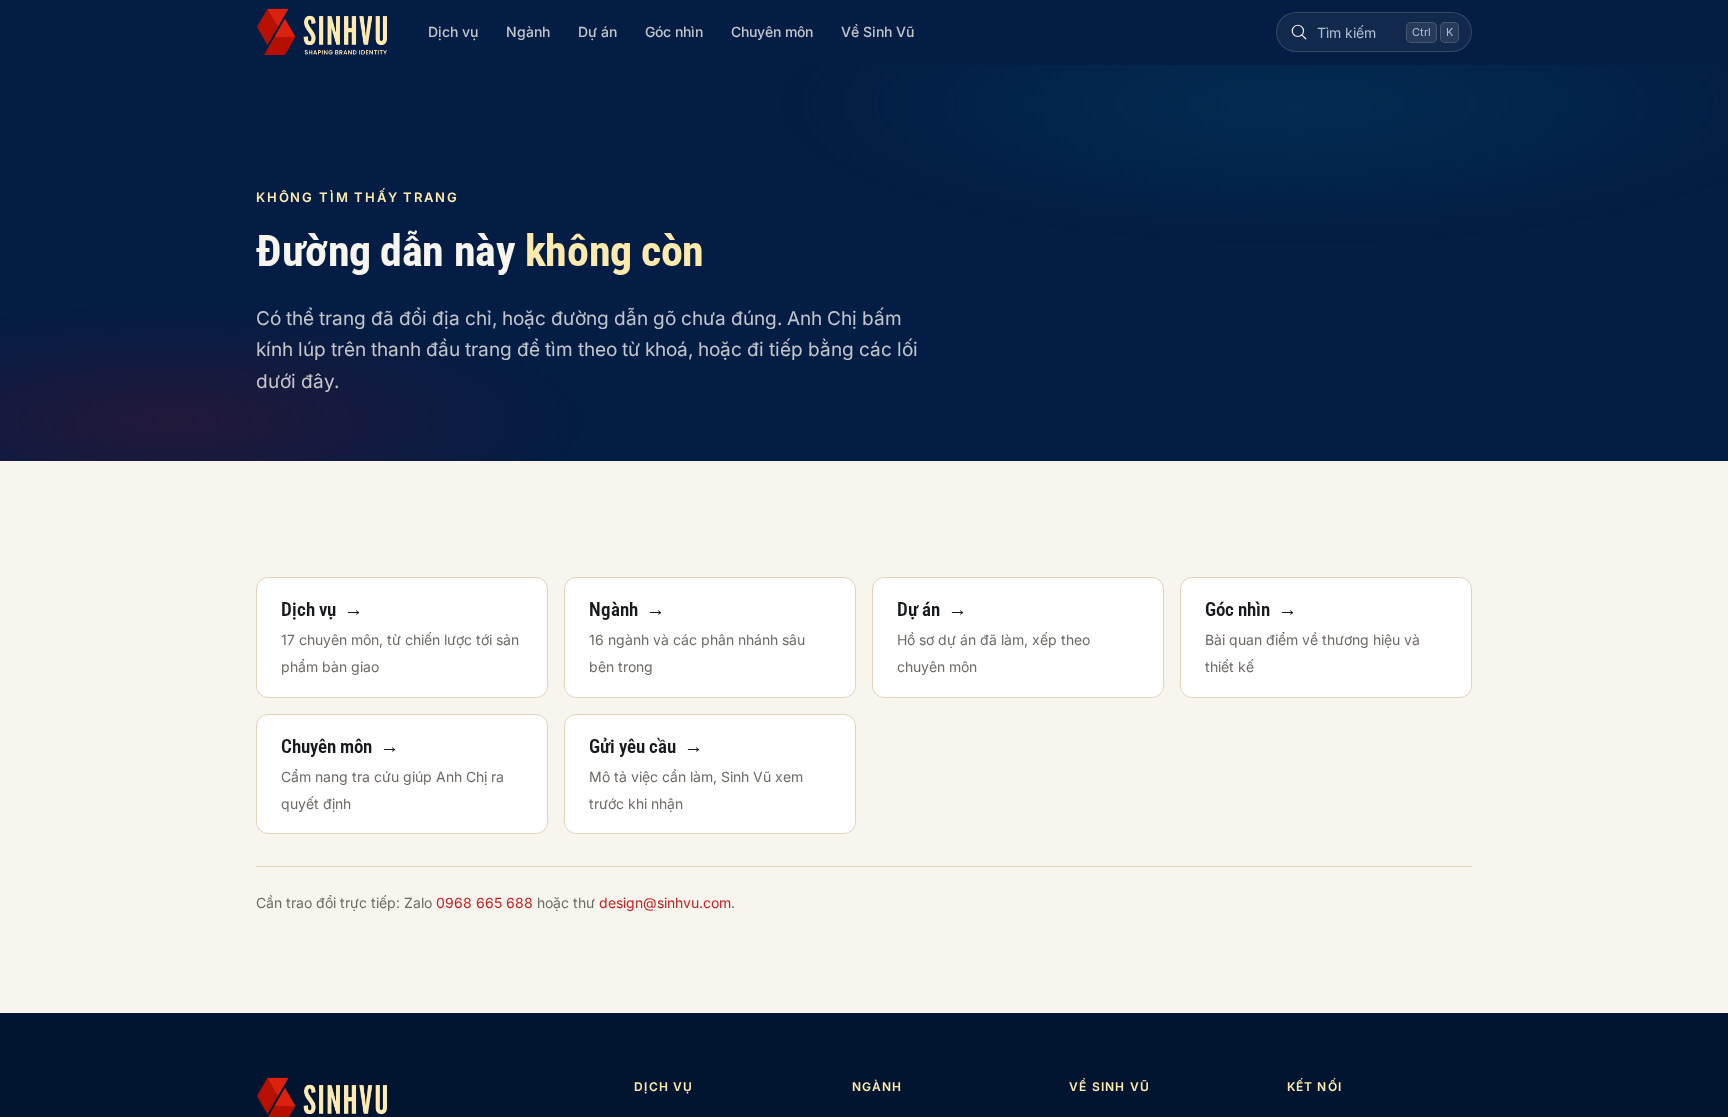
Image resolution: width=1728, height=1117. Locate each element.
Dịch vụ (453, 31)
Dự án (597, 31)
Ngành (528, 31)
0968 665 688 (484, 902)
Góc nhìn (674, 31)
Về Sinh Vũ (877, 31)
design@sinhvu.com (665, 902)
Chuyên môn (772, 31)
